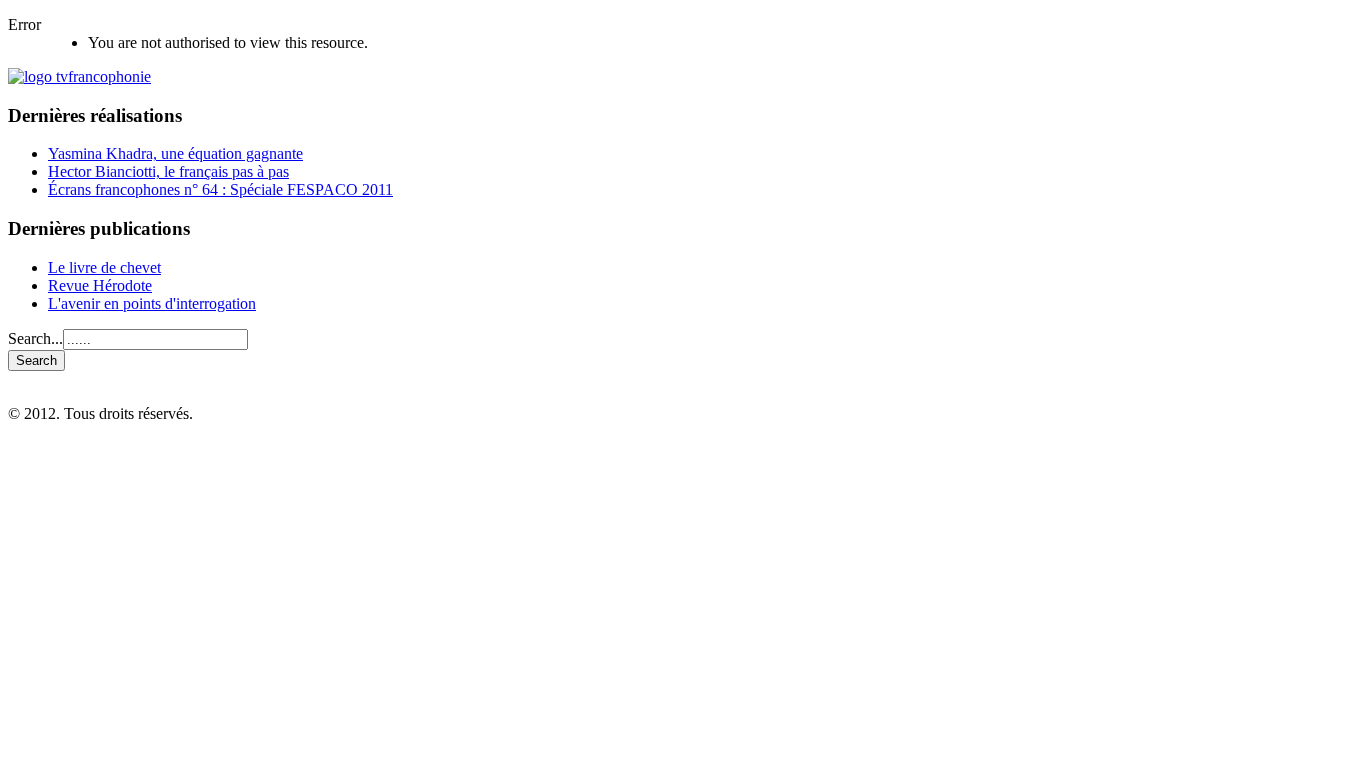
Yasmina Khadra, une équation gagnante (175, 153)
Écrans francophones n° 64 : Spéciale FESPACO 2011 (220, 189)
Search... (35, 338)
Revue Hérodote (100, 285)
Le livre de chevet (104, 267)
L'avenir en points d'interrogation (152, 303)
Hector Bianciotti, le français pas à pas (168, 171)
